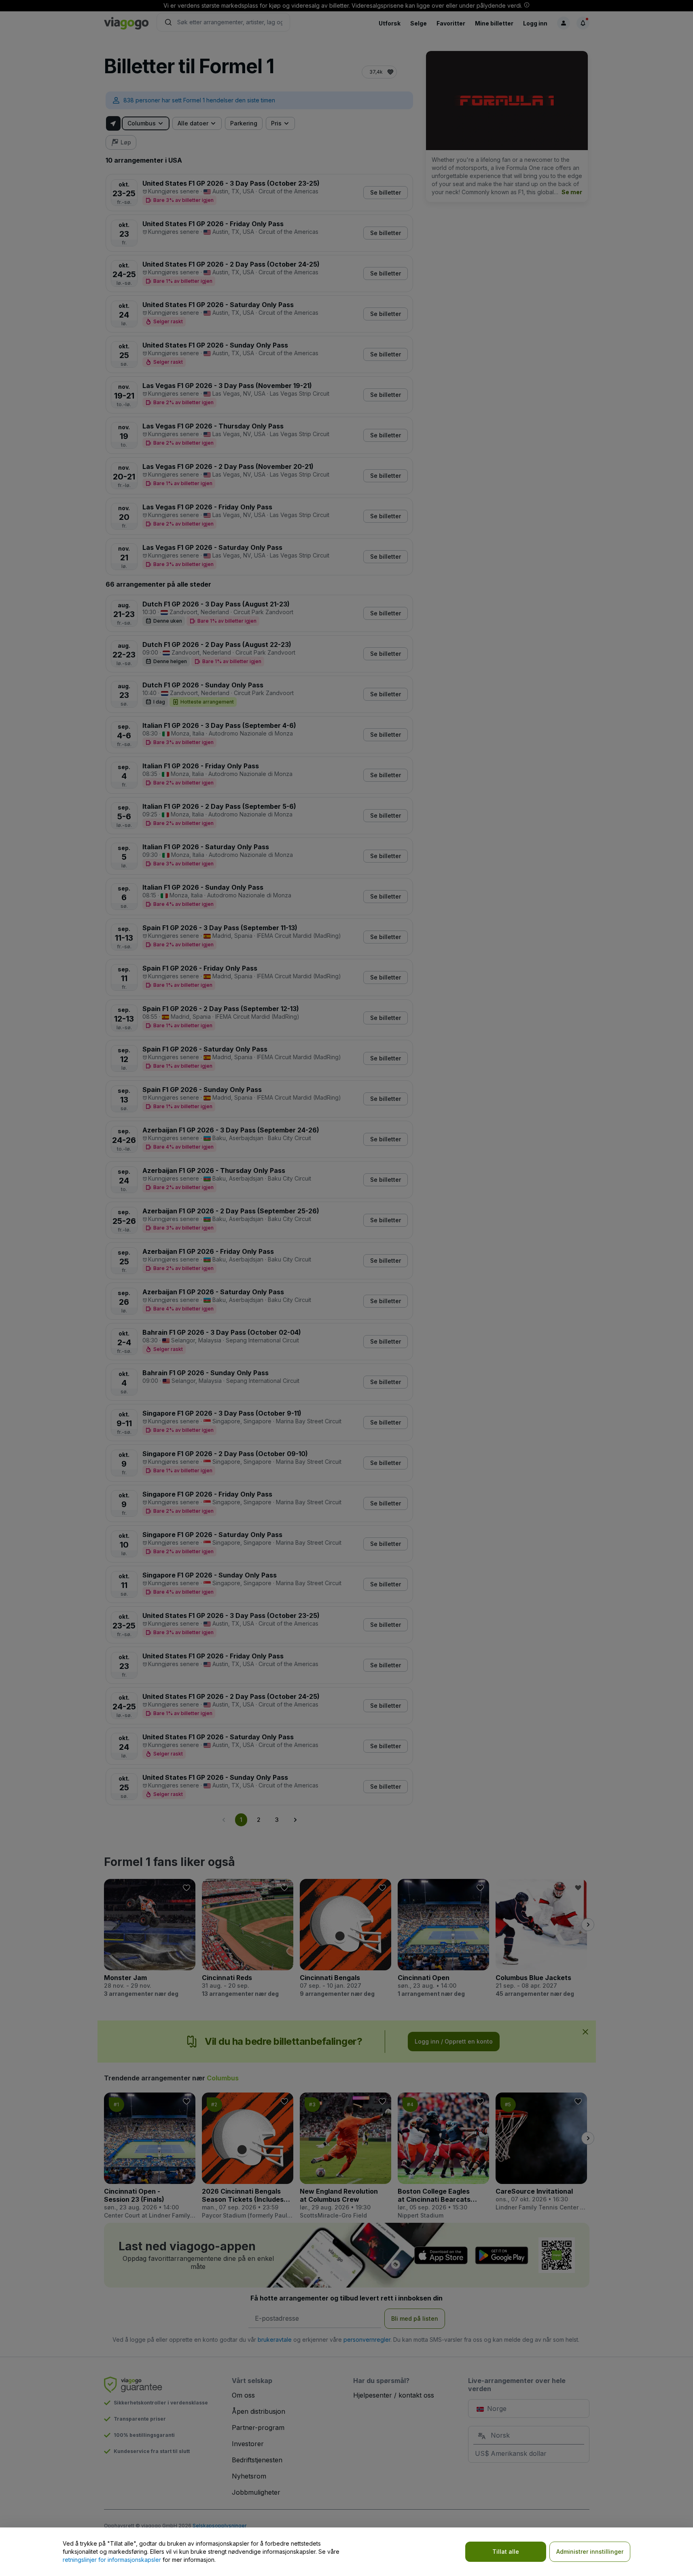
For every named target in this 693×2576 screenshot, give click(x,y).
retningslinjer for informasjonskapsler (112, 2560)
